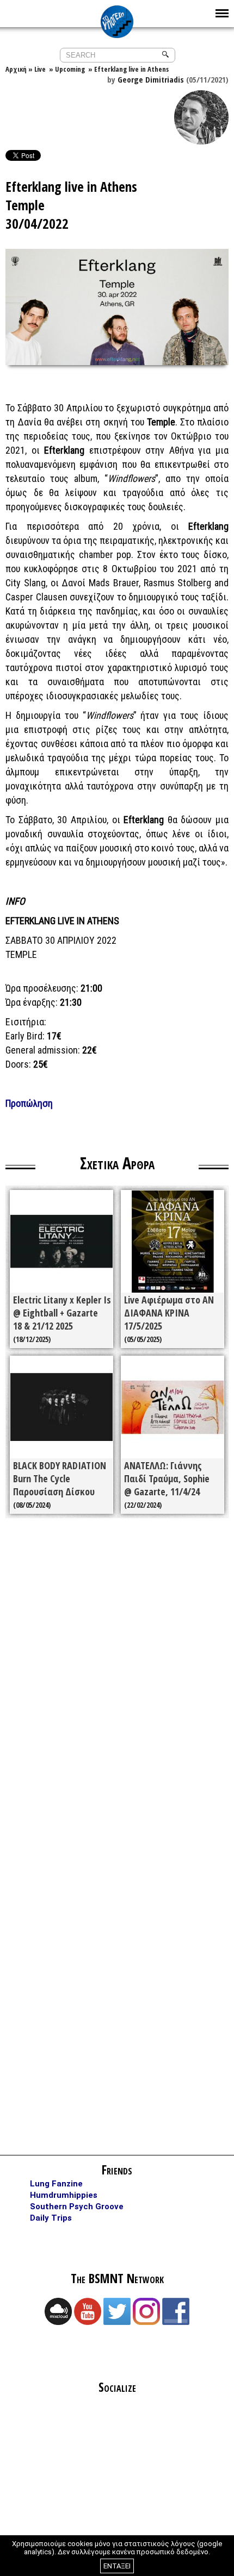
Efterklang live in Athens (131, 69)
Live (40, 69)
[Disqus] (117, 1681)
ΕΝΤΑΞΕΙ (117, 2566)
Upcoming (70, 69)
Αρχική (16, 69)
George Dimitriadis (151, 79)
